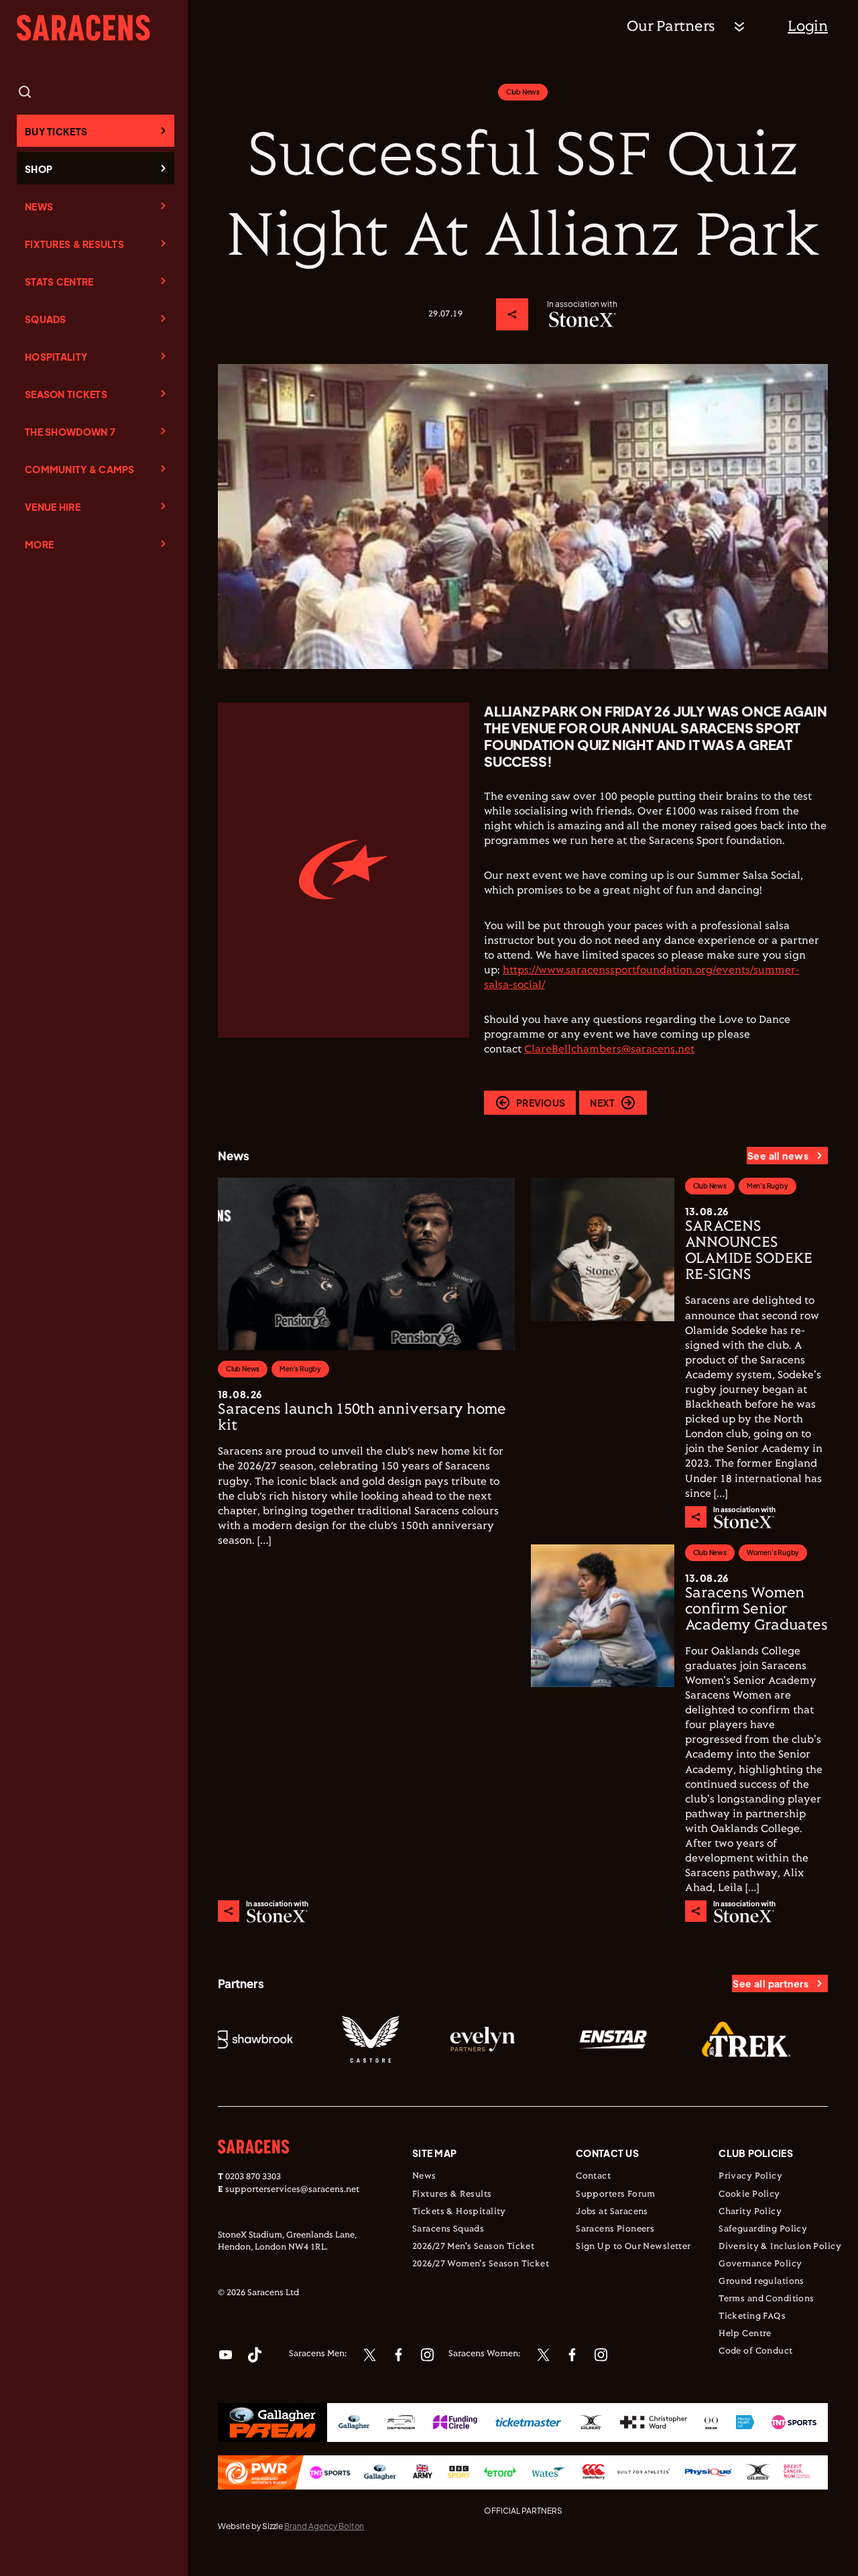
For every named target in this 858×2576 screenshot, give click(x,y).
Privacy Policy (750, 2176)
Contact (593, 2176)
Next (602, 1103)
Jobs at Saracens (612, 2212)
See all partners (771, 1983)
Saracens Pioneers (615, 2229)
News (39, 206)
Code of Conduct (755, 2351)
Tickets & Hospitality (459, 2212)
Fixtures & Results (74, 244)
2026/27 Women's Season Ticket (481, 2264)
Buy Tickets (56, 131)
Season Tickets (66, 394)
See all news (778, 1156)
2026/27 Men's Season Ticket (473, 2247)
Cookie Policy (749, 2195)
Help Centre (745, 2334)
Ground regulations (761, 2282)
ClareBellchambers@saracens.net (609, 1049)
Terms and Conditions (766, 2299)
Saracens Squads (448, 2229)
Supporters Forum (616, 2195)
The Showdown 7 (70, 432)
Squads (46, 319)
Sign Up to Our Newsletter (633, 2247)
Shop (39, 169)
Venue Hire (53, 507)
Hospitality (56, 357)
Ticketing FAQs (752, 2317)
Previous (541, 1103)
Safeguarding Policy (763, 2229)
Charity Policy (750, 2212)
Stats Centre (59, 282)
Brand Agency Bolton (324, 2526)
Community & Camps (80, 469)
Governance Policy (760, 2264)
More (39, 544)
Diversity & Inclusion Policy (780, 2247)
